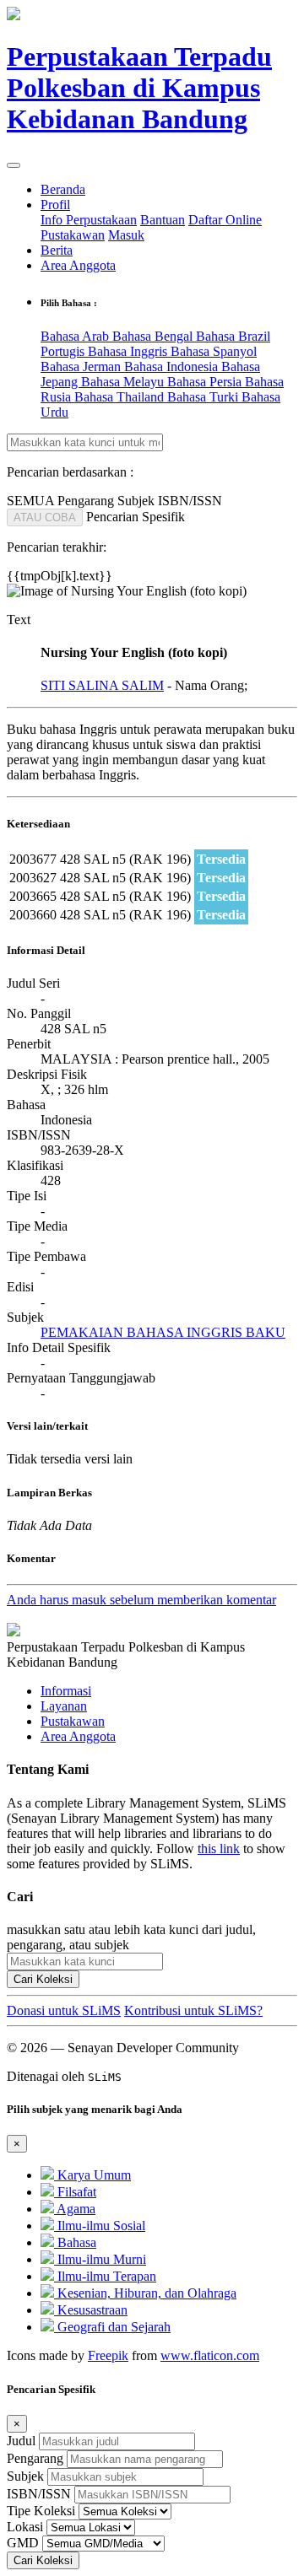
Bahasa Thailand (121, 397)
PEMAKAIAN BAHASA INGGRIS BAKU (163, 1332)
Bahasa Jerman (82, 366)
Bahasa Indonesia (173, 366)
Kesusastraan (91, 2310)
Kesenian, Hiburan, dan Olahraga (145, 2293)
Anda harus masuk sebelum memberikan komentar (141, 1600)
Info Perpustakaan (89, 220)
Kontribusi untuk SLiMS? (193, 2010)
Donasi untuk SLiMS (64, 2010)
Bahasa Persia (206, 382)
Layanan (64, 1706)
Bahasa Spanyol (214, 351)
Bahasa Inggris (129, 351)
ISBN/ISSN (39, 2494)
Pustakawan (73, 235)
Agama (75, 2209)
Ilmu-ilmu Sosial (100, 2226)
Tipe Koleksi (41, 2511)
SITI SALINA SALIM (102, 685)
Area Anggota (78, 265)
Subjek (25, 2476)
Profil (55, 205)
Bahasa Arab (76, 336)
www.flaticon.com (210, 2355)
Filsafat (75, 2192)
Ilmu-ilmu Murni (100, 2259)
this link (219, 1848)
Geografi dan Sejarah (112, 2327)
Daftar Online (225, 220)
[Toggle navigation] (14, 165)
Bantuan (163, 220)
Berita (57, 250)
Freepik (108, 2355)
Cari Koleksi (43, 1979)
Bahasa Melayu (124, 382)
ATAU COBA (45, 517)
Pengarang (35, 2458)
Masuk (126, 235)
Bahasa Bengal (154, 336)
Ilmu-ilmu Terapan (105, 2276)
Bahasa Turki (204, 397)
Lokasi (25, 2527)
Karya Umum (92, 2175)
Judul (21, 2441)
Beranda (63, 189)
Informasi (66, 1691)
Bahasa (75, 2242)
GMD (23, 2543)
